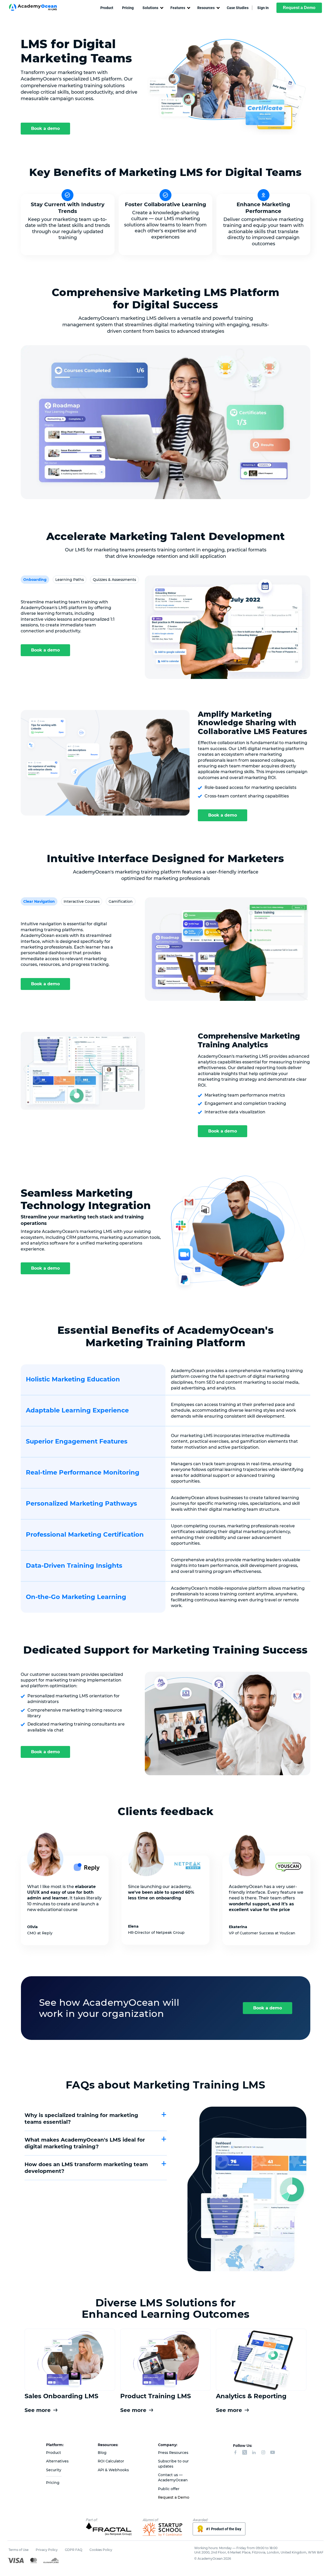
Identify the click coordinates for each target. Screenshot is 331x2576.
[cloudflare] (51, 2560)
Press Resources (173, 2453)
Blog (102, 2453)
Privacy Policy (47, 2550)
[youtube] (273, 2453)
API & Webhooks (113, 2470)
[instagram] (263, 2453)
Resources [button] (206, 8)
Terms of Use (18, 2550)
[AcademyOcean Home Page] (36, 8)
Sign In (263, 8)
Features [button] (178, 8)
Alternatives (57, 2461)
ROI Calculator (111, 2461)
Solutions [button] (150, 8)
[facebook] (235, 2453)
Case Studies (238, 8)
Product (107, 8)
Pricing (128, 8)
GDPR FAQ (74, 2550)
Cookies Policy (101, 2550)
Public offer (169, 2489)
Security (54, 2470)
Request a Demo (299, 8)
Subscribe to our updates (173, 2464)
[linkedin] (254, 2453)
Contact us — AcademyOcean (173, 2477)
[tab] (35, 580)
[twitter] (245, 2453)
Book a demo (45, 128)
